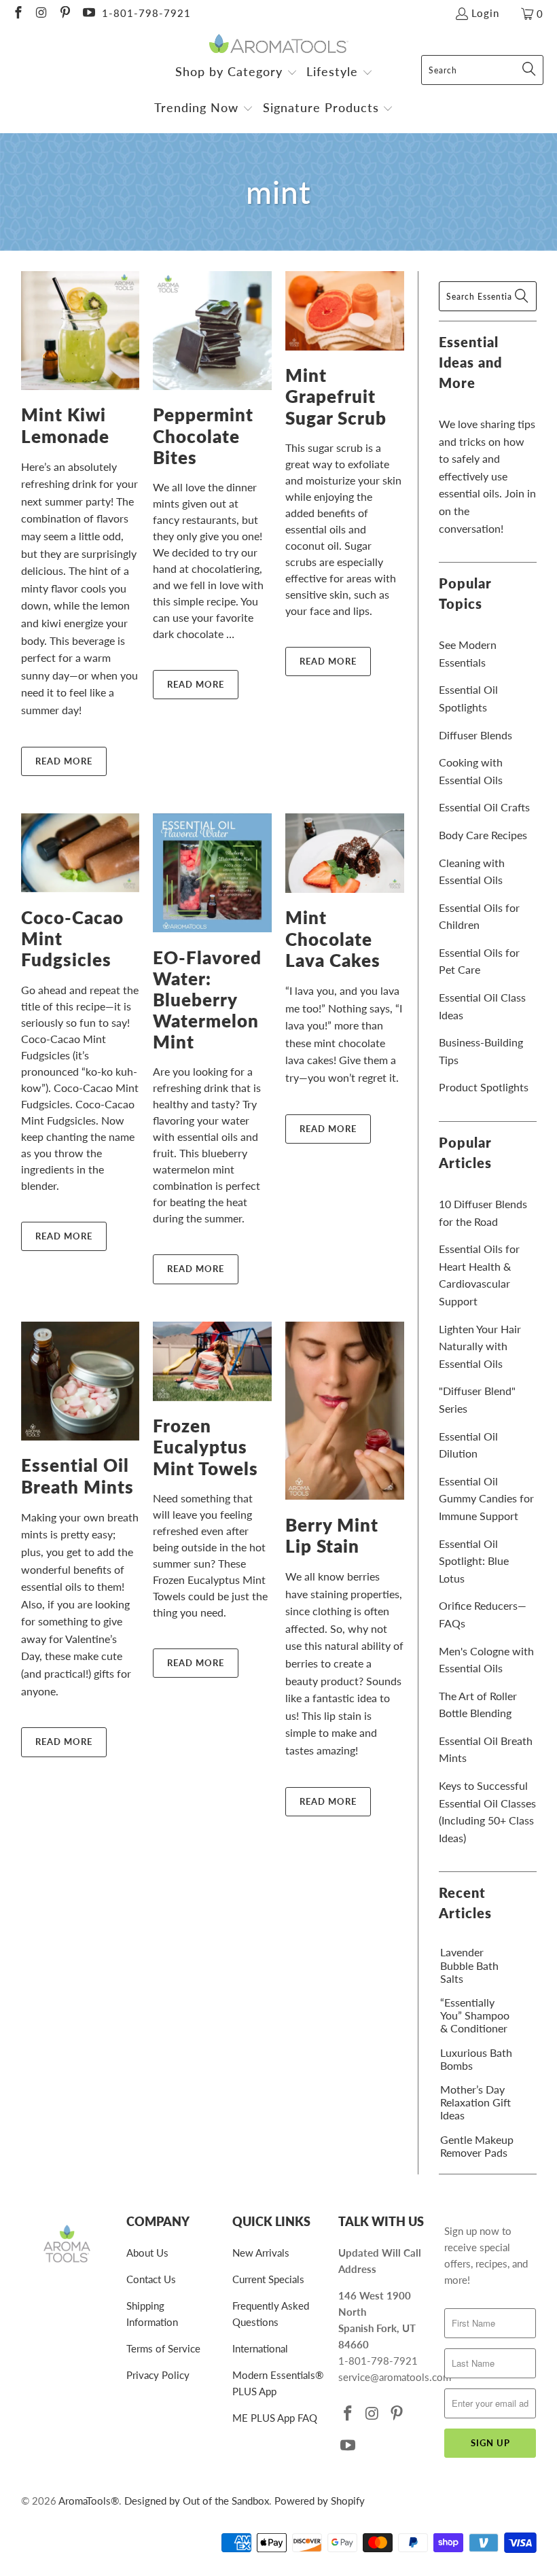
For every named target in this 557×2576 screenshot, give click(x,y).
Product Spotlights (484, 1087)
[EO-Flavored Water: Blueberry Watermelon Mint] (212, 873)
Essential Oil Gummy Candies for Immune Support (486, 1498)
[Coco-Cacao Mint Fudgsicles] (80, 853)
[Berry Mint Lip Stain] (345, 1411)
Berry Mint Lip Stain (332, 1535)
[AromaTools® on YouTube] (88, 14)
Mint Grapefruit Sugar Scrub (336, 396)
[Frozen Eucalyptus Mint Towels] (212, 1361)
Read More (64, 761)
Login (485, 13)
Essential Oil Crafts (484, 807)
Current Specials (268, 2279)
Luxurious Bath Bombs (476, 2059)
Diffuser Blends (475, 735)
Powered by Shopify (320, 2501)
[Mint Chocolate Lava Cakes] (345, 853)
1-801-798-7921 (146, 13)
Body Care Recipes (483, 835)
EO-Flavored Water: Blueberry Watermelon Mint (207, 1000)
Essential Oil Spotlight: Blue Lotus (474, 1561)
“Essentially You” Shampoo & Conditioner (475, 2015)
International (260, 2348)
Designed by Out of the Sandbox (197, 2501)
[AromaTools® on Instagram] (41, 14)
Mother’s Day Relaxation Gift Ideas (475, 2102)
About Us (147, 2253)
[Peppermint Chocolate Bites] (212, 331)
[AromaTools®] (279, 45)
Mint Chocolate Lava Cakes (333, 938)
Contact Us (151, 2279)
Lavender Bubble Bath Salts (469, 1965)
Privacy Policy (158, 2375)
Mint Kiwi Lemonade (65, 425)
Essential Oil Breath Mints (77, 1476)
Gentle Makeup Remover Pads (477, 2146)
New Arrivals (261, 2253)
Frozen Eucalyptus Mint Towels (205, 1447)
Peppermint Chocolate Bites (203, 436)
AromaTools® (89, 2501)
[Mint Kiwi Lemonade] (80, 331)
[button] (236, 73)
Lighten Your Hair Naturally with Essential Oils (480, 1346)
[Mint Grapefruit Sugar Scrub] (345, 311)
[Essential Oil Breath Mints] (80, 1381)
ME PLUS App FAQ (275, 2418)
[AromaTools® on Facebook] (17, 14)
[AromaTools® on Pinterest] (64, 14)
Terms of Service (163, 2348)
